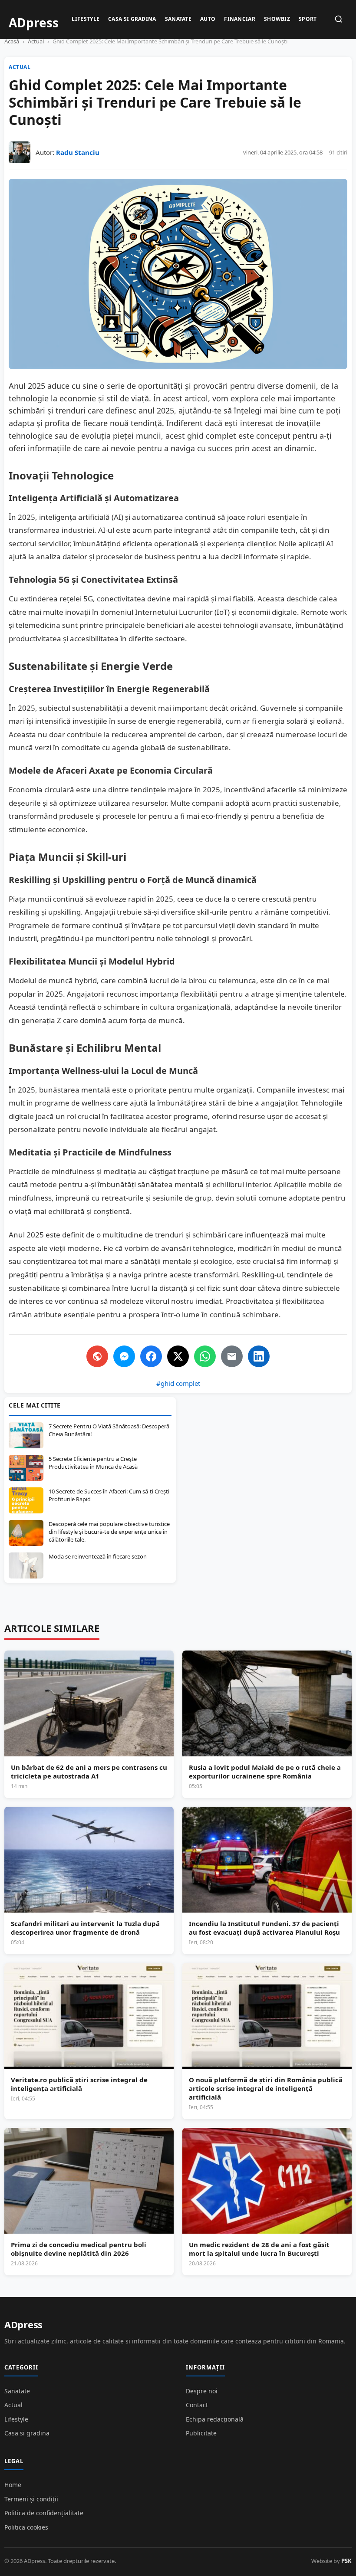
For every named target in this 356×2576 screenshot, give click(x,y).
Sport (308, 19)
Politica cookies (26, 2527)
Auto (208, 19)
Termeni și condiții (31, 2499)
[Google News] (97, 1356)
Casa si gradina (132, 19)
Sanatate (178, 19)
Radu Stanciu (78, 152)
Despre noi (202, 2391)
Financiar (240, 19)
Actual (36, 41)
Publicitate (201, 2433)
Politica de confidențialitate (44, 2513)
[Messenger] (124, 1356)
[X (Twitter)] (178, 1356)
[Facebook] (151, 1356)
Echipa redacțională (215, 2419)
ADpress (23, 2324)
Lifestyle (86, 19)
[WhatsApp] (205, 1356)
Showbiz (277, 19)
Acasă (12, 41)
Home (13, 2485)
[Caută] (339, 20)
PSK (346, 2561)
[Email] (232, 1356)
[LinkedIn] (259, 1356)
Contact (197, 2405)
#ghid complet (178, 1383)
